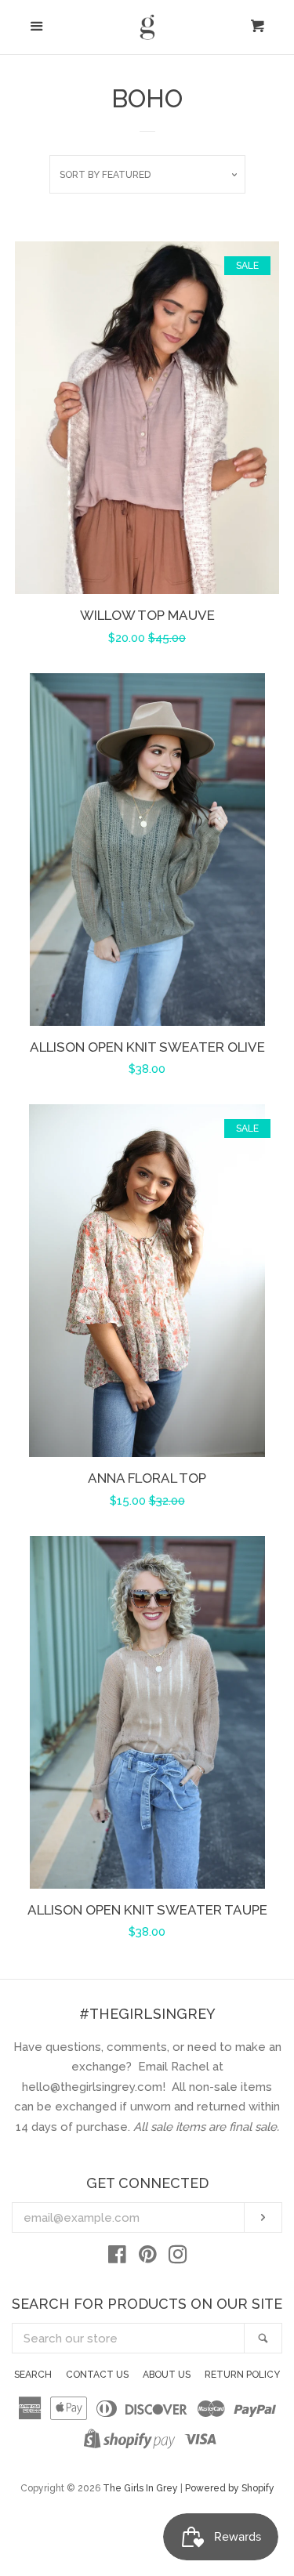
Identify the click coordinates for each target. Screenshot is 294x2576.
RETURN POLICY (242, 2375)
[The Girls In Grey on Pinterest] (148, 2258)
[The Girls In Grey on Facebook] (117, 2258)
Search (33, 2375)
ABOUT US (167, 2375)
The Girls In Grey (140, 2488)
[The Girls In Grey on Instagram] (178, 2258)
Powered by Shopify (230, 2488)
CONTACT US (97, 2375)
